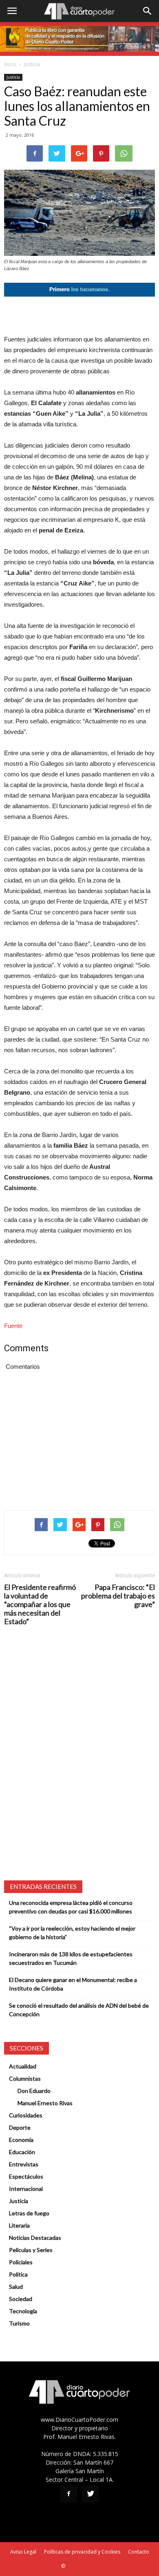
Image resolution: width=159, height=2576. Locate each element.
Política (18, 2274)
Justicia (32, 64)
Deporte (20, 2127)
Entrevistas (24, 2164)
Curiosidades (26, 2115)
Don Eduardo (34, 2091)
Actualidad (23, 2066)
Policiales (21, 2262)
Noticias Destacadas (35, 2238)
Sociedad (21, 2299)
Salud (16, 2287)
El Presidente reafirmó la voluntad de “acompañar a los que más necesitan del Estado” (40, 1604)
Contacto (139, 2552)
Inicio (10, 64)
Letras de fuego (29, 2213)
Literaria (19, 2225)
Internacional (26, 2189)
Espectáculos (26, 2176)
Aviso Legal (23, 2552)
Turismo (19, 2323)
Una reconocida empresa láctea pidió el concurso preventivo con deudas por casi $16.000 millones (71, 1907)
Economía (21, 2140)
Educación (22, 2152)
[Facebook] (68, 2494)
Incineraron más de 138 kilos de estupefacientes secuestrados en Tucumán (71, 1958)
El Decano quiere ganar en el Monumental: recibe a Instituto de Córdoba (73, 1984)
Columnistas (25, 2078)
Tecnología (23, 2311)
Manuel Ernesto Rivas (45, 2103)
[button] (148, 11)
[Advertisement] (79, 315)
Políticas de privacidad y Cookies (82, 2552)
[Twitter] (91, 2494)
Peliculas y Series (31, 2250)
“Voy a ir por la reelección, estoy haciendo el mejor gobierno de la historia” (72, 1933)
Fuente (13, 1326)
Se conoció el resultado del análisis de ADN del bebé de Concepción (79, 2010)
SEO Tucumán (82, 2566)
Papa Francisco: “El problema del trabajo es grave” (118, 1596)
